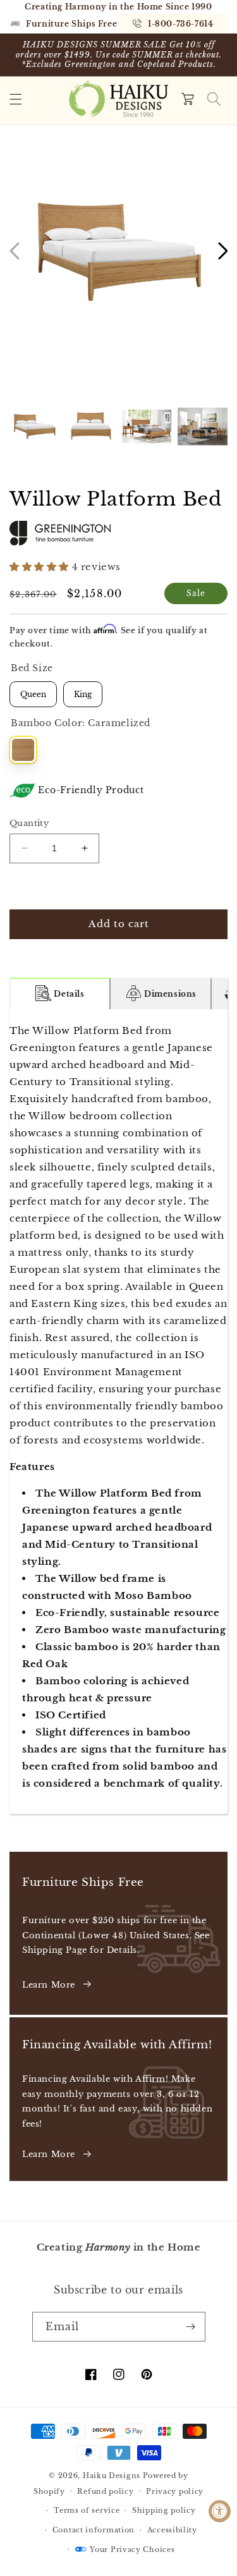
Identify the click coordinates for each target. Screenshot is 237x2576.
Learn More (49, 1985)
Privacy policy (175, 2491)
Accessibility (172, 2530)
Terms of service (87, 2510)
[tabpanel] (118, 1412)
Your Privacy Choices (132, 2549)
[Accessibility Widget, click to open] (220, 2511)
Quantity (29, 823)
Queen (33, 690)
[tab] (60, 993)
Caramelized (23, 750)
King (83, 690)
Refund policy (105, 2491)
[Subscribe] (191, 2327)
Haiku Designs (112, 2476)
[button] (16, 99)
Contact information (94, 2530)
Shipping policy (164, 2510)
